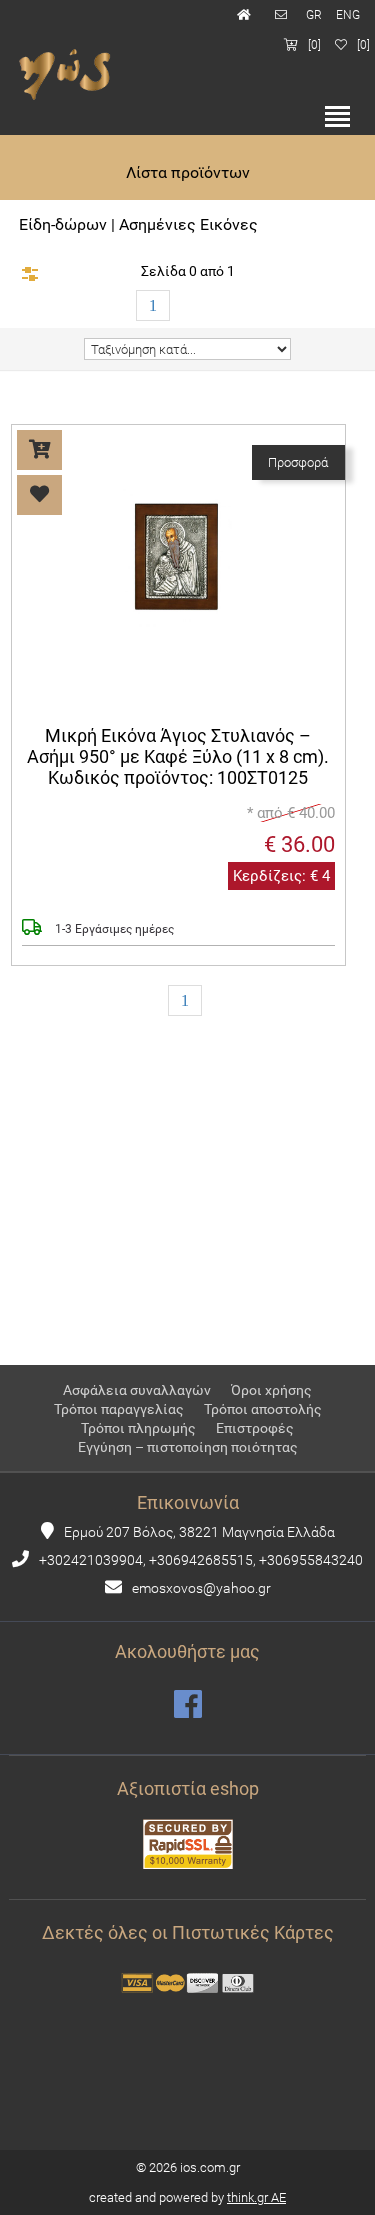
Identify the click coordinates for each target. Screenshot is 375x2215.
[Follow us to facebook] (188, 1705)
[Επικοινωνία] (283, 15)
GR (314, 15)
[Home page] (246, 15)
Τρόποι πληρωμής (138, 1428)
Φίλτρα (30, 274)
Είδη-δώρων (63, 224)
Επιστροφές (255, 1428)
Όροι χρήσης (271, 1390)
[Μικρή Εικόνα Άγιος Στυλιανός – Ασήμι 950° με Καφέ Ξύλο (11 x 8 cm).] (178, 673)
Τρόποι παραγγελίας (119, 1409)
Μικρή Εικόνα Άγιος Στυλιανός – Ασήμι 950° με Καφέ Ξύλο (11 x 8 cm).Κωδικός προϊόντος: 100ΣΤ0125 (179, 757)
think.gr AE (256, 2197)
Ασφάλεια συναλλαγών (137, 1390)
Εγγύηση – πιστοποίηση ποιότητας (188, 1447)
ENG (348, 15)
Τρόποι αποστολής (263, 1409)
